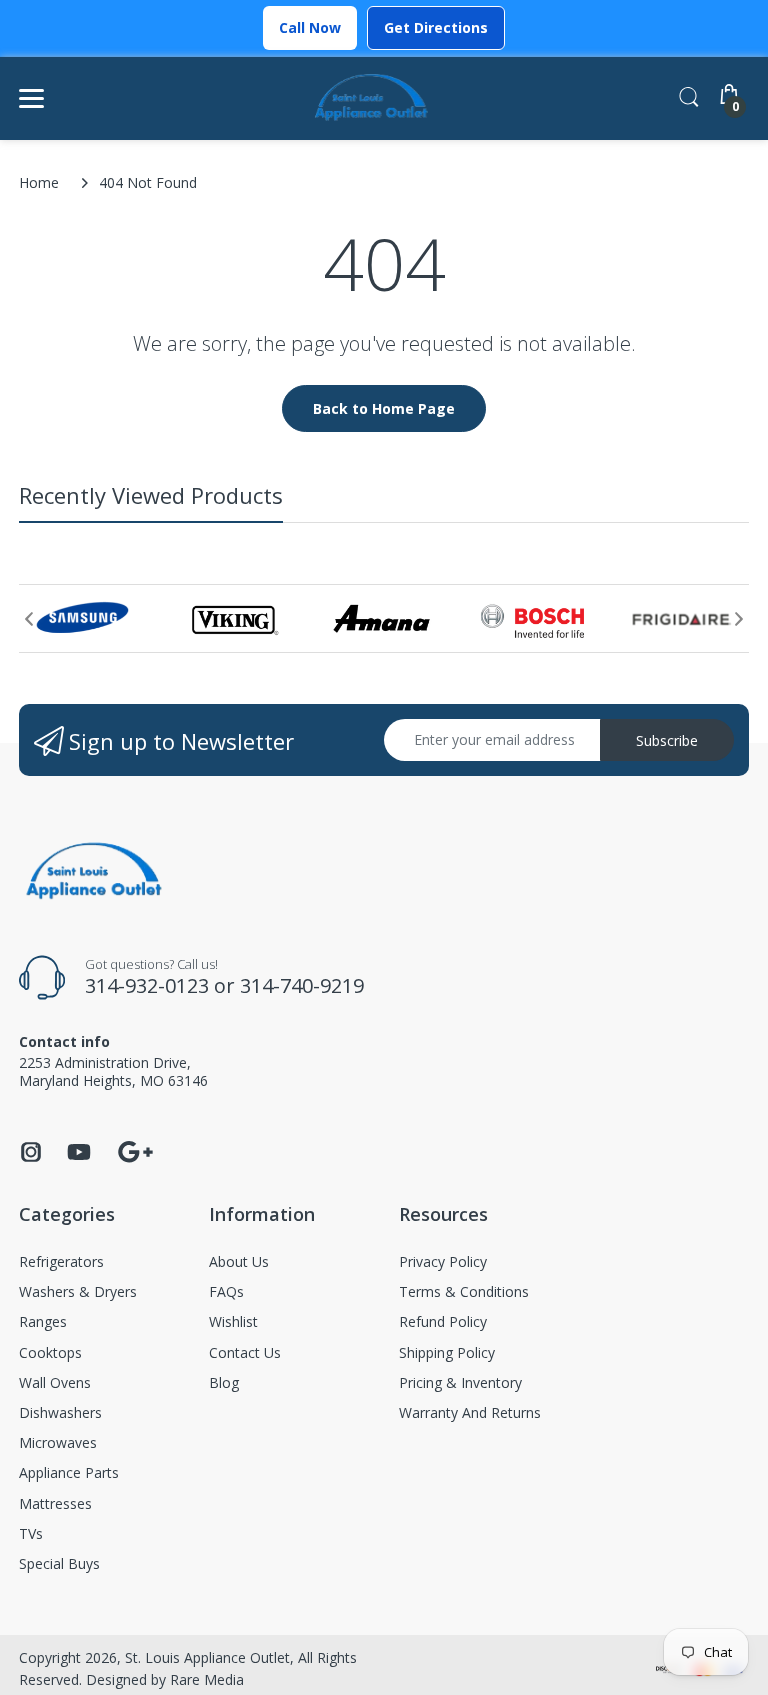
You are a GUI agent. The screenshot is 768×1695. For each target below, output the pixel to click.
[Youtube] (79, 1157)
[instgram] (31, 1157)
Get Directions (436, 27)
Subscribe (667, 740)
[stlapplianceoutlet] (371, 98)
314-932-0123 (147, 985)
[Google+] (135, 1149)
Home (39, 182)
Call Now (310, 27)
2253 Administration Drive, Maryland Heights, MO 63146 (113, 1071)
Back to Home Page (384, 408)
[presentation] (29, 619)
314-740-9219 (302, 985)
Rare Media (207, 1679)
